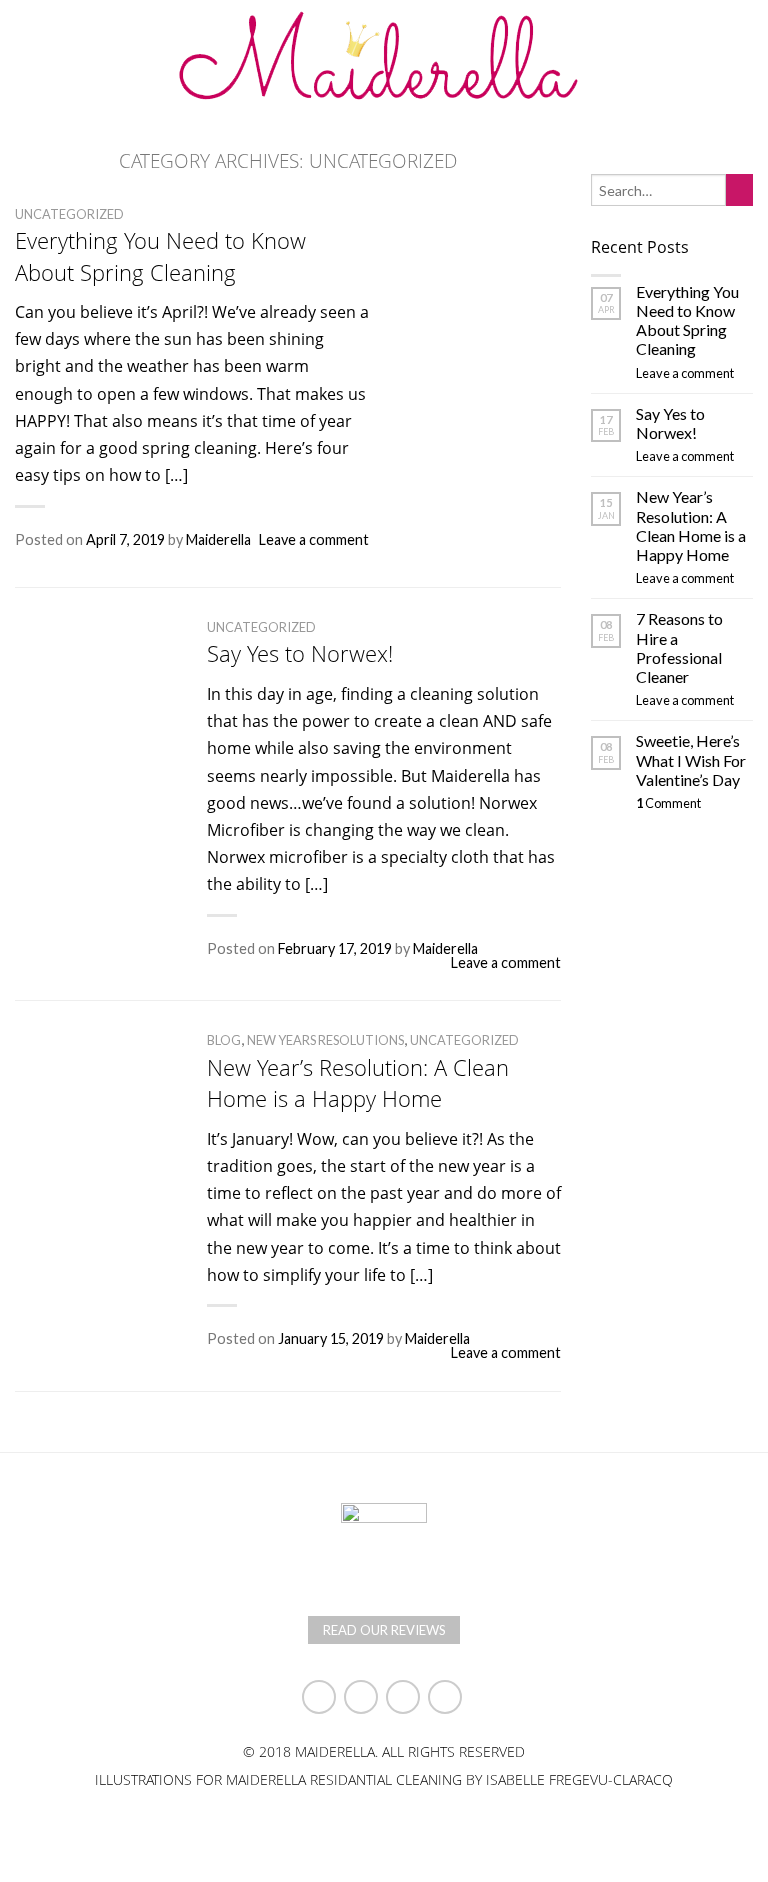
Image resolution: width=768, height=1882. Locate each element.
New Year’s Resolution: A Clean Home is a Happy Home (358, 1083)
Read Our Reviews (384, 1630)
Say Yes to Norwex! (300, 653)
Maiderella (218, 539)
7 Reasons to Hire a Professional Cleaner (679, 647)
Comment (668, 803)
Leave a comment (314, 539)
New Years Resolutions (325, 1040)
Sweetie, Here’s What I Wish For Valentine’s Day (691, 759)
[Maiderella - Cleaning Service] (383, 57)
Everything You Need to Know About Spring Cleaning (160, 256)
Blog (224, 1040)
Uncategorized (69, 214)
